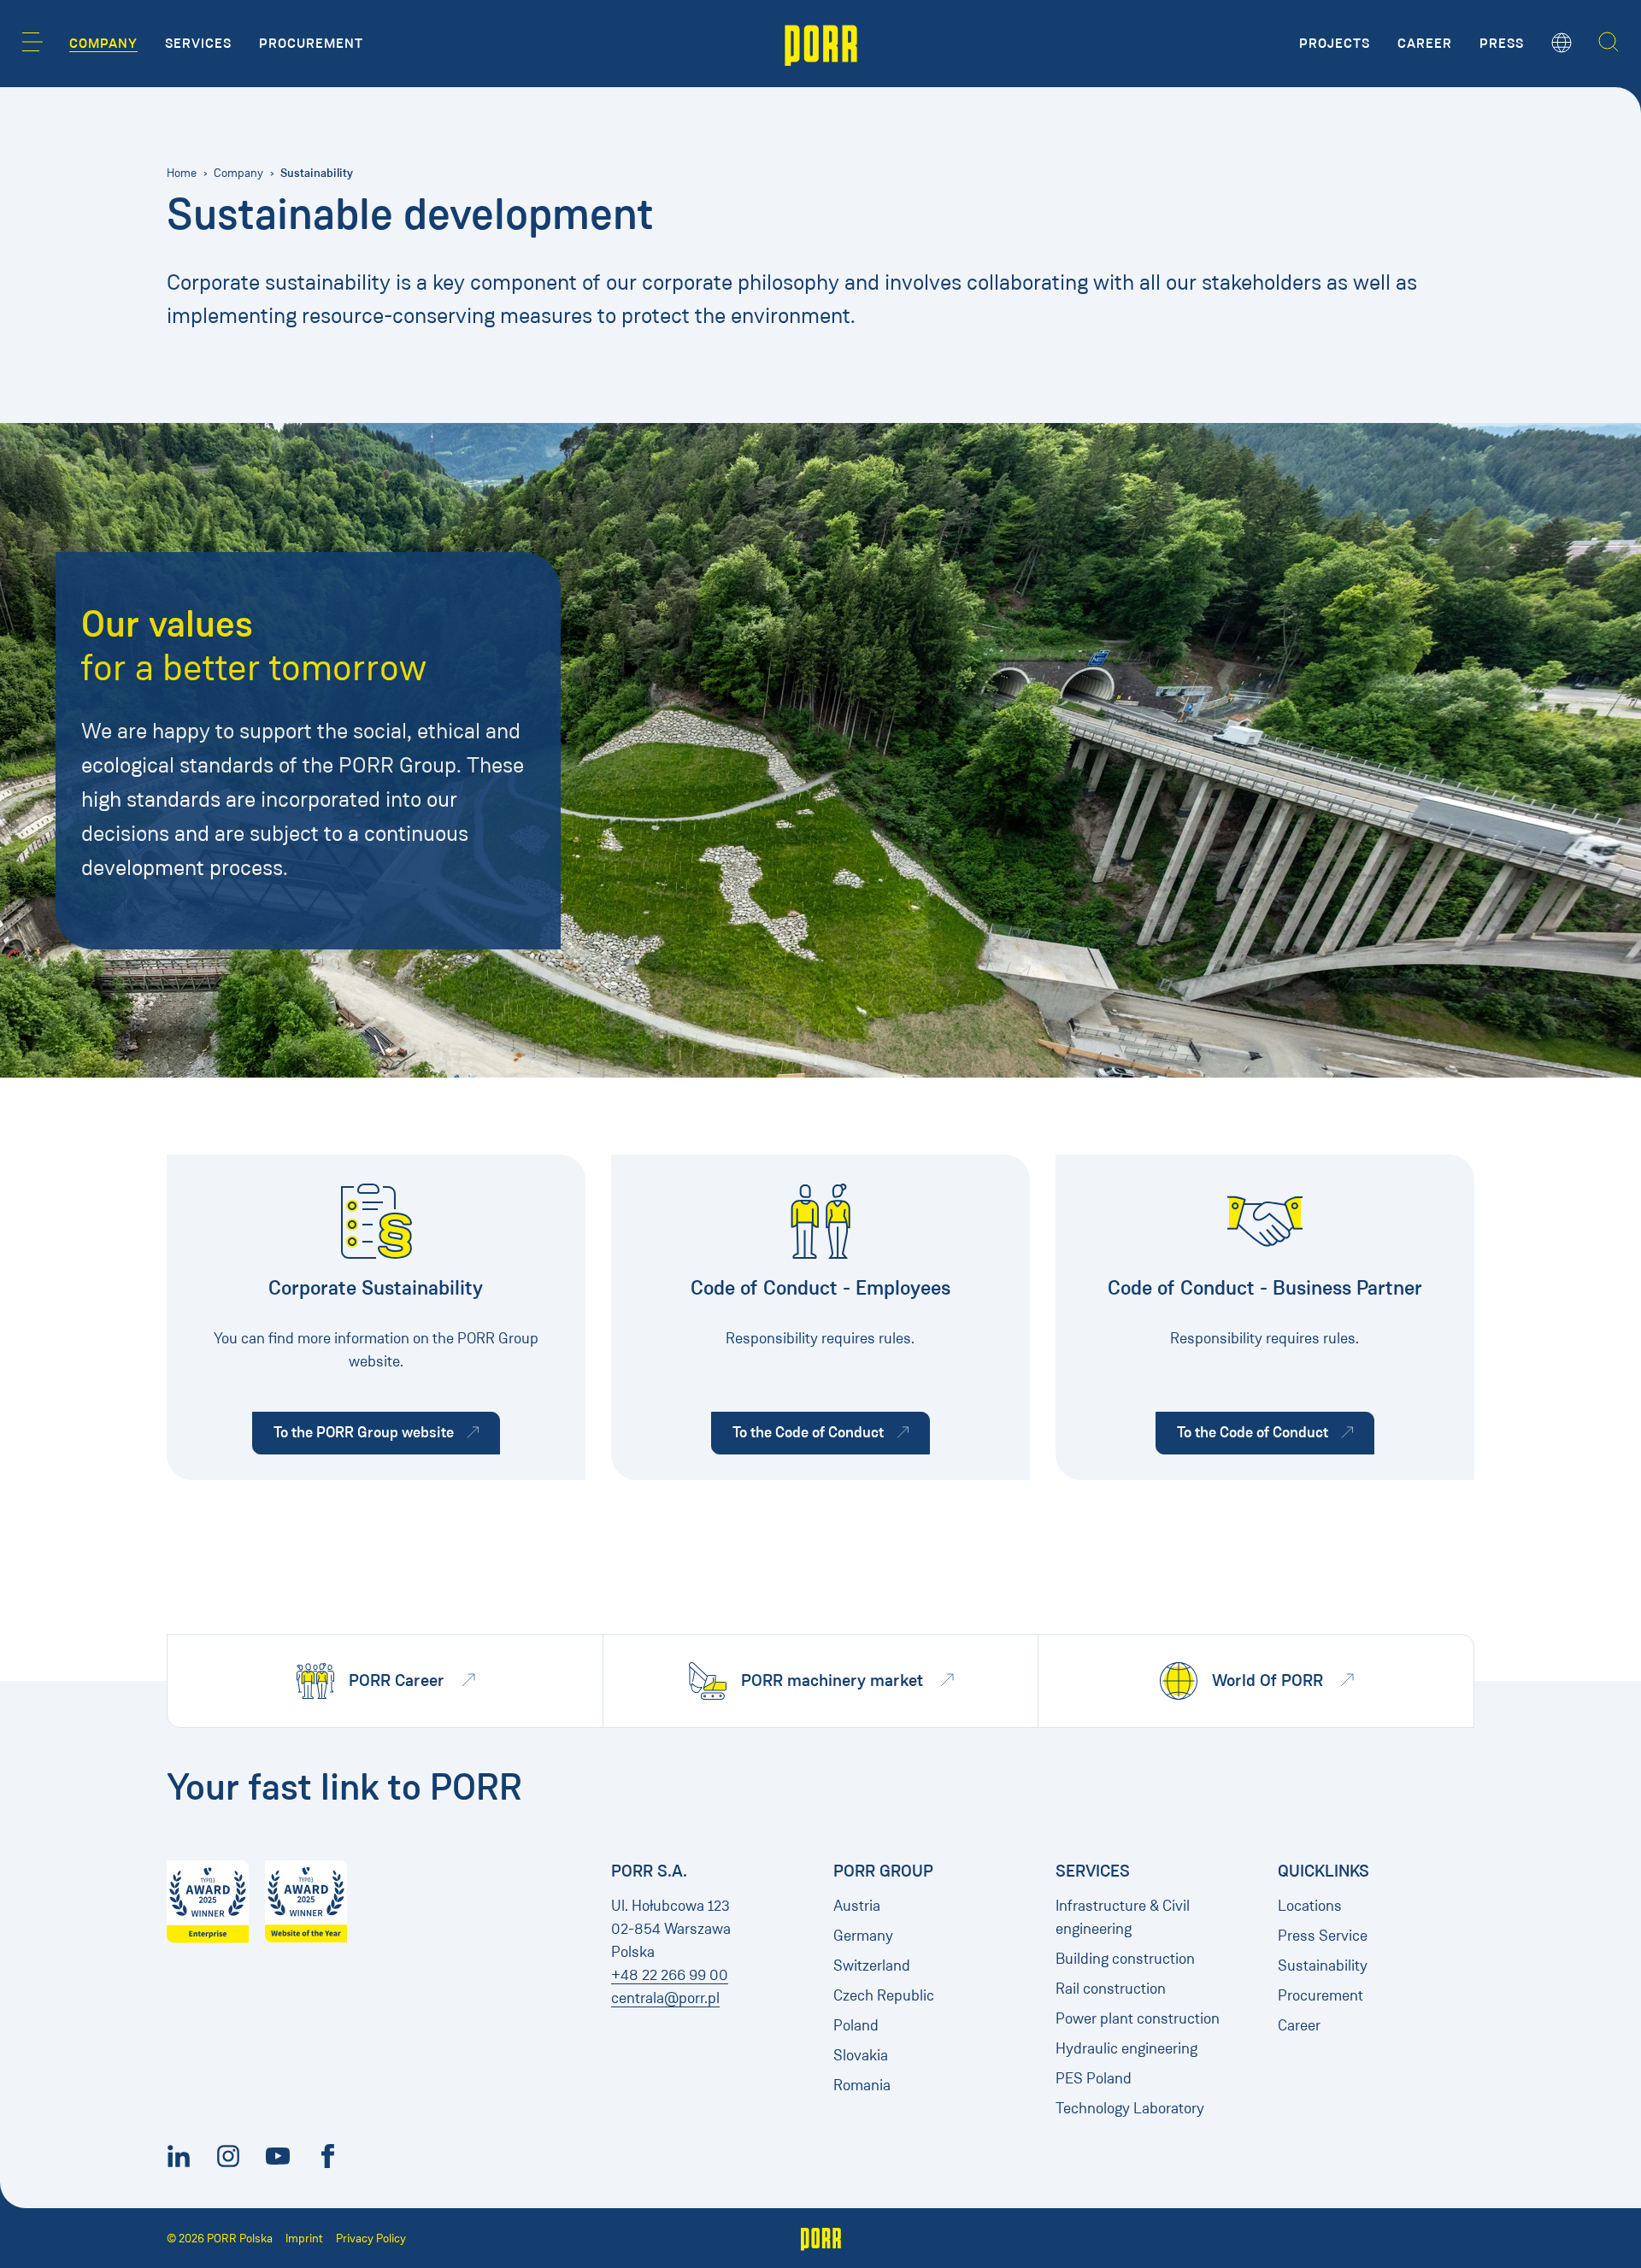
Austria (857, 1906)
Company (238, 173)
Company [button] (103, 44)
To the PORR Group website (387, 1432)
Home (182, 173)
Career (1299, 2025)
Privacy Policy (371, 2239)
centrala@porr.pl (665, 1998)
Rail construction (1111, 1989)
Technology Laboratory (1130, 2108)
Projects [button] (1335, 44)
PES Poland (1094, 2078)
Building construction (1125, 1959)
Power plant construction (1138, 2018)
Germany (863, 1936)
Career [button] (1425, 44)
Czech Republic (884, 1995)
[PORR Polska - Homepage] (821, 44)
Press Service (1323, 1936)
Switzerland (872, 1965)
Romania (862, 2085)
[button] (32, 42)
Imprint (304, 2239)
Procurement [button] (311, 44)
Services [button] (198, 44)
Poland (856, 2025)
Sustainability (1323, 1965)
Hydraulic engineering (1126, 2048)
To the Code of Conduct (831, 1432)
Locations (1310, 1906)
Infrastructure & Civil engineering (1123, 1917)
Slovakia (861, 2055)
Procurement (1320, 1995)
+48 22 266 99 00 (670, 1975)
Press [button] (1502, 44)
